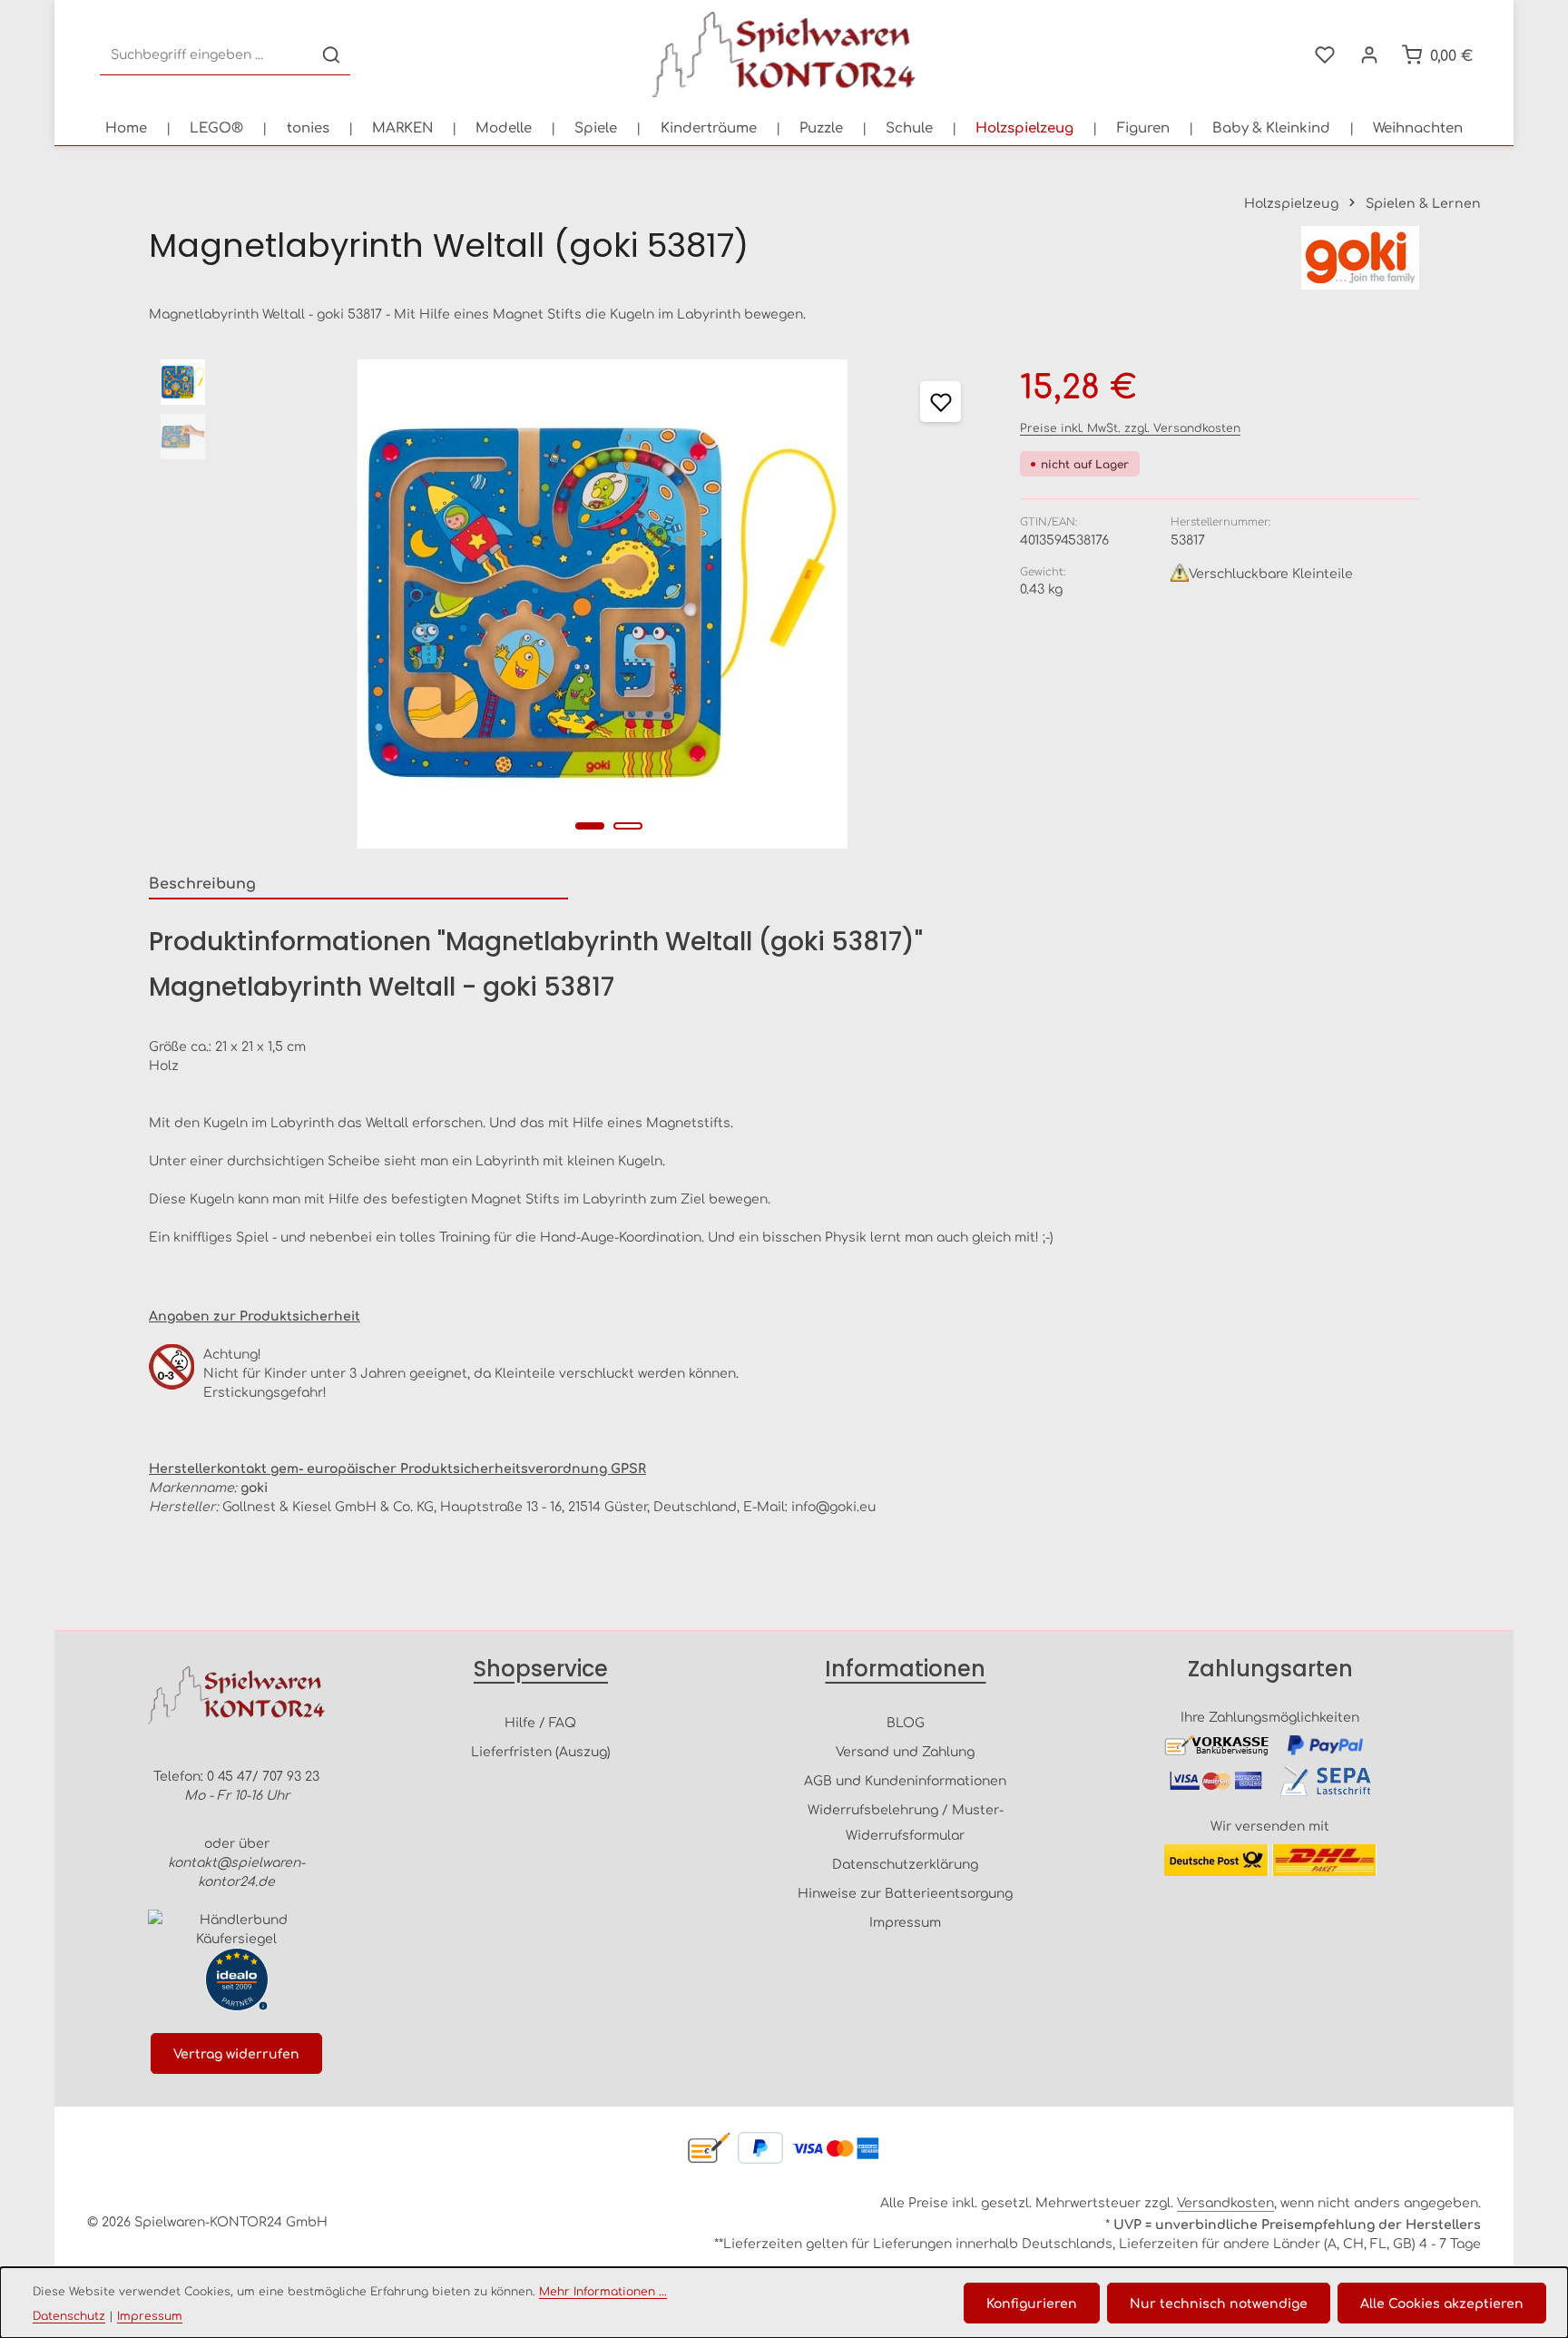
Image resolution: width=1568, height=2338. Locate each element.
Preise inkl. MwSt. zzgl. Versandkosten (1130, 427)
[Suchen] (331, 55)
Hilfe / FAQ (540, 1722)
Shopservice (541, 1669)
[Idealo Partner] (237, 1979)
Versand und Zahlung (905, 1751)
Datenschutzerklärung (905, 1863)
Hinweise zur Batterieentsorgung (905, 1892)
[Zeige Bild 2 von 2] (628, 826)
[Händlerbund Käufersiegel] (237, 1929)
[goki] (1360, 258)
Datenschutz (69, 2315)
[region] (566, 604)
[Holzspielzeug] (1024, 127)
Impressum (905, 1921)
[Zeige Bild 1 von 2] (590, 826)
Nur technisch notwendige (1219, 2303)
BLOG (906, 1722)
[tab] (358, 883)
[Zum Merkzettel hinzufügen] (941, 402)
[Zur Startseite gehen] (784, 54)
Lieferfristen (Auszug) (541, 1751)
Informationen (905, 1669)
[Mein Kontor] (1369, 55)
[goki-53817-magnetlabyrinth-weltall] (602, 604)
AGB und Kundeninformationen (905, 1780)
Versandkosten (1225, 2202)
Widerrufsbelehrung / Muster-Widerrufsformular (906, 1822)
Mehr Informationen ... (603, 2291)
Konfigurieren (1032, 2303)
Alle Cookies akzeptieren (1442, 2303)
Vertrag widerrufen (236, 2053)
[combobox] (206, 55)
